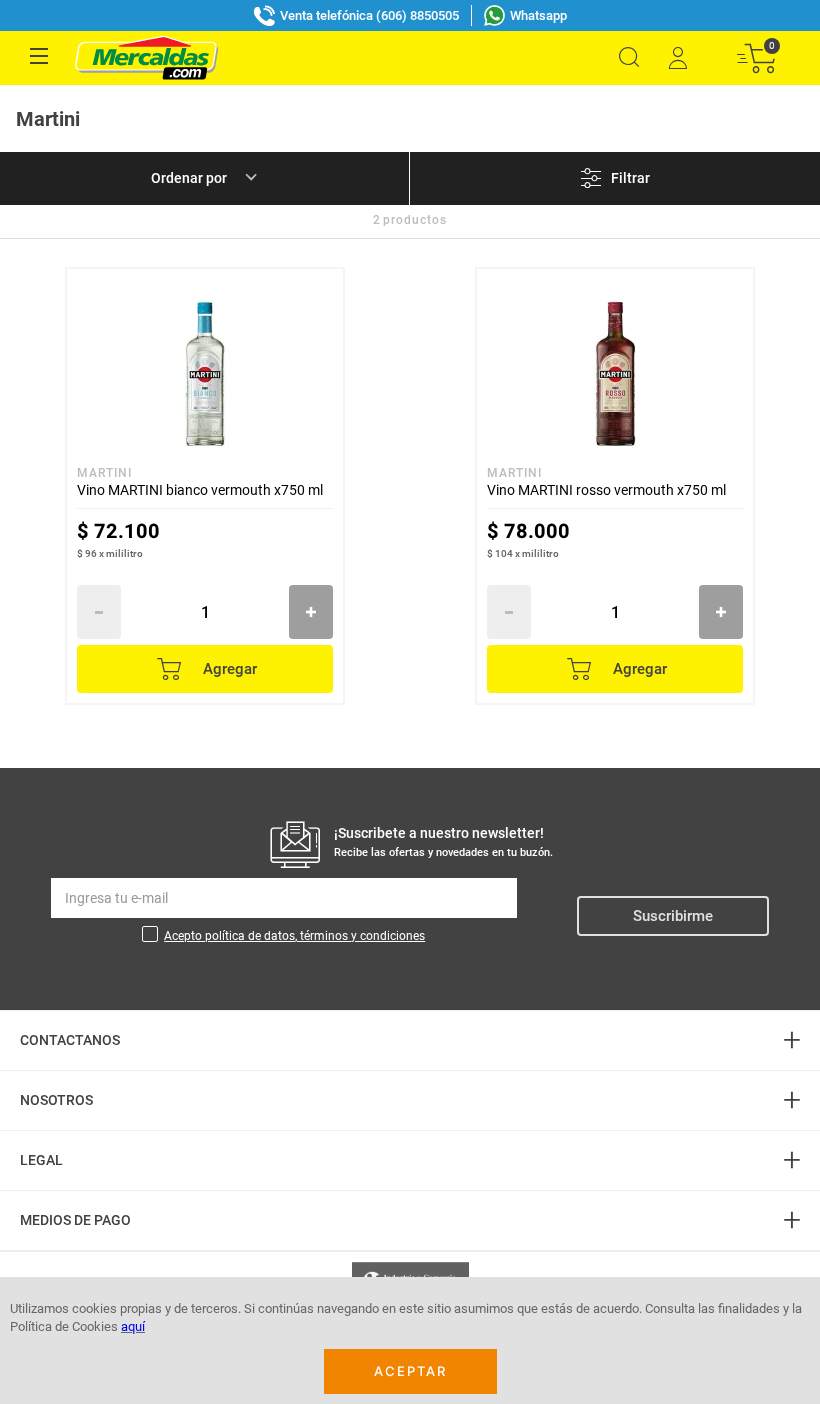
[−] (99, 612)
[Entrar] (677, 58)
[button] (629, 57)
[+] (311, 612)
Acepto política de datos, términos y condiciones (294, 936)
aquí (133, 1326)
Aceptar (410, 1371)
